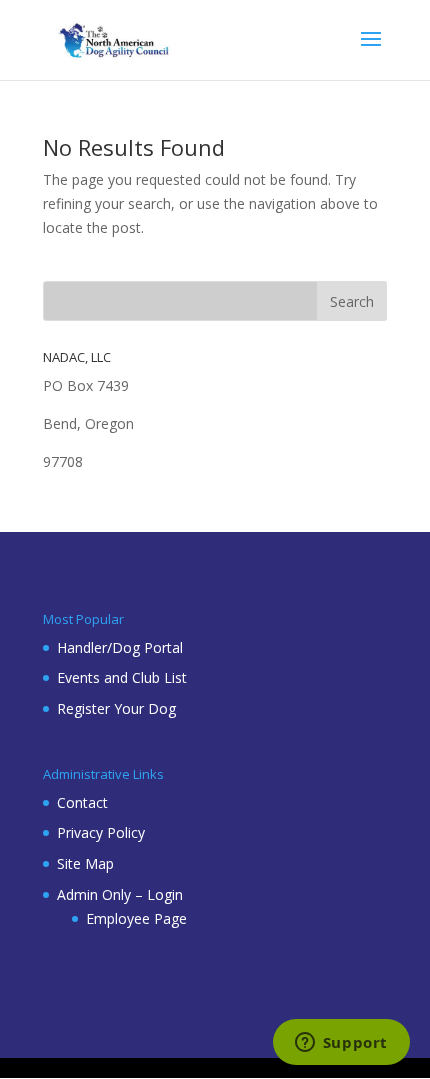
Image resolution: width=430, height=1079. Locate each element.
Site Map (85, 863)
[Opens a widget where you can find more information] (341, 1044)
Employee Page (136, 918)
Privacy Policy (101, 832)
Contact (82, 802)
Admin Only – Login (120, 894)
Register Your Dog (116, 708)
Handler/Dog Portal (120, 647)
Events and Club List (122, 677)
